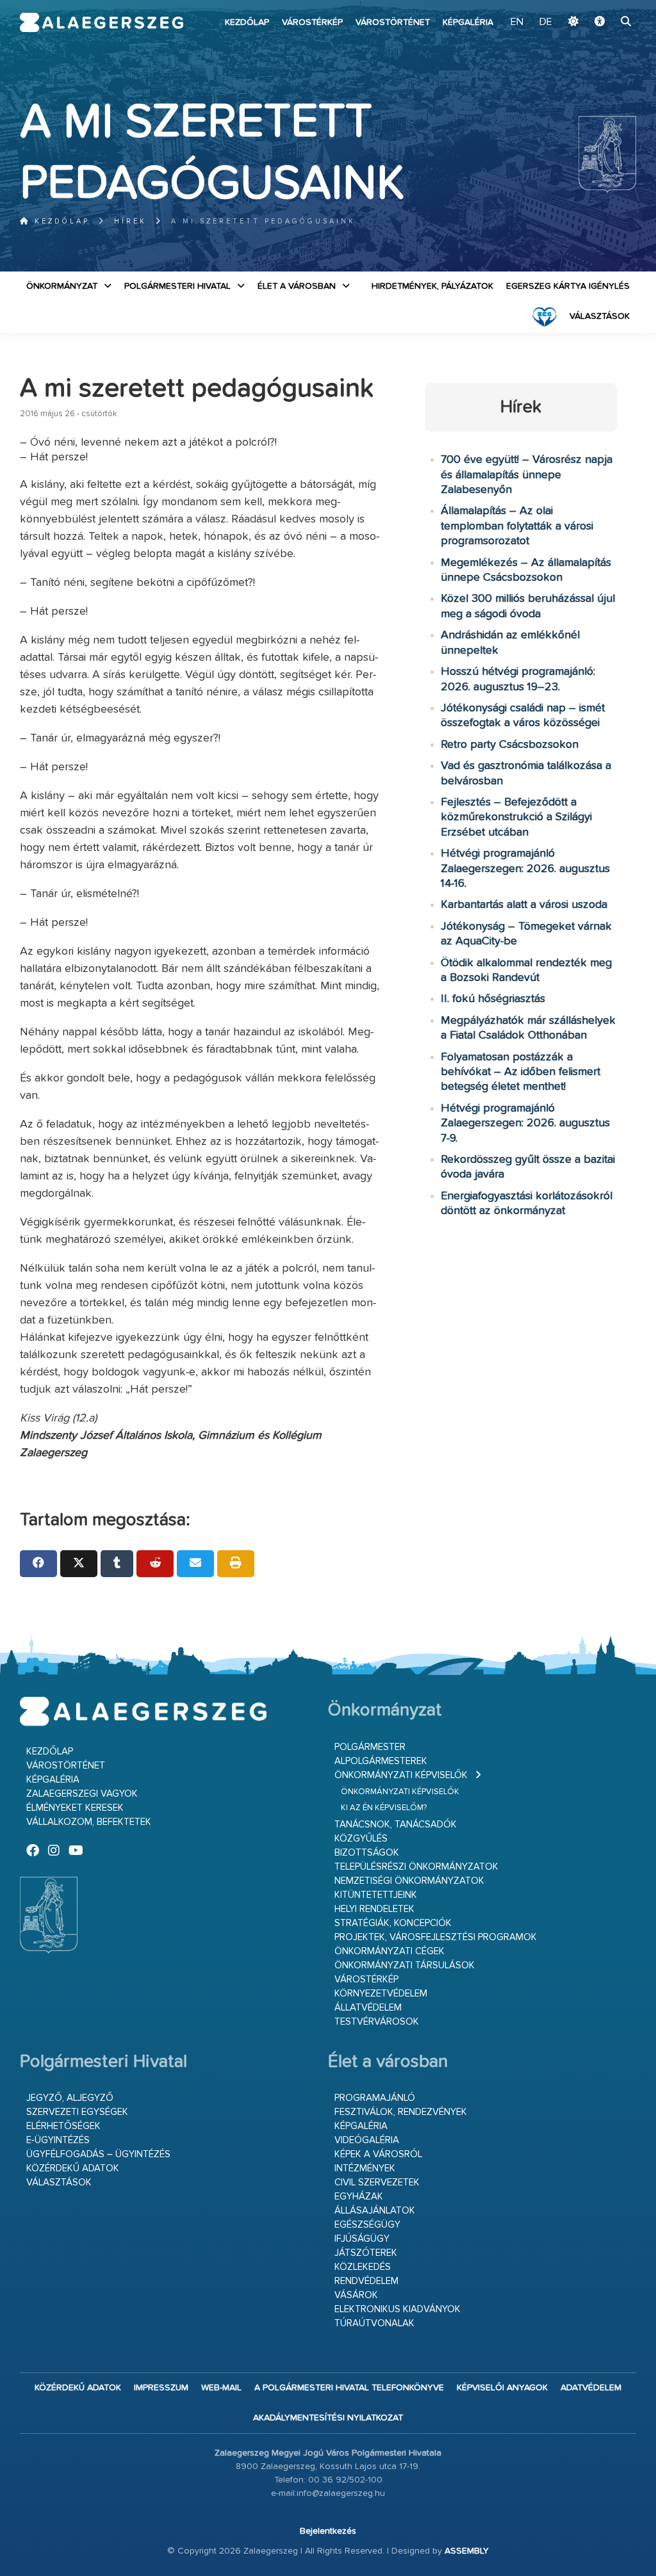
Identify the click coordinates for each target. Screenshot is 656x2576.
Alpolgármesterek (381, 1761)
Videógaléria (367, 2140)
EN (517, 22)
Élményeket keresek (75, 1808)
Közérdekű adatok (73, 2168)
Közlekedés (363, 2267)
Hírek (130, 221)
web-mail (221, 2388)
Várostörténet (393, 22)
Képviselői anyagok (502, 2388)
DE (546, 22)
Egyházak (359, 2197)
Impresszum (161, 2388)
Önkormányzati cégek (389, 1951)
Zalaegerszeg (102, 22)
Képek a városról (378, 2154)
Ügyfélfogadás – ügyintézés (98, 2154)
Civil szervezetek (377, 2183)
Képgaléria (468, 22)
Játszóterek (366, 2253)
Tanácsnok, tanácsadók (396, 1825)
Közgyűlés (361, 1839)
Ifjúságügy (362, 2239)
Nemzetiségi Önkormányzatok (409, 1881)
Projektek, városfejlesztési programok (436, 1937)
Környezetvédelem (381, 1994)
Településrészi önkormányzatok (416, 1867)
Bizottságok (367, 1853)
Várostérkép (312, 22)
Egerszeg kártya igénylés (568, 286)
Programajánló (375, 2098)
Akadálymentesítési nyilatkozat (328, 2418)
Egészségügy (367, 2225)
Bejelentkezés (328, 2531)
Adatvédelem (591, 2388)
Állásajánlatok (375, 2211)
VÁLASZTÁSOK (600, 316)
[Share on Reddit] (155, 1564)
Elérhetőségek (63, 2126)
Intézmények (365, 2168)
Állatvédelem (368, 2008)
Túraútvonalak (374, 2323)
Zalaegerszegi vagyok (82, 1794)
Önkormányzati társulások (405, 1965)
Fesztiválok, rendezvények (401, 2112)
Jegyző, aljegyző (70, 2098)
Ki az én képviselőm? (384, 1808)
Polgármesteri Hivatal (177, 286)
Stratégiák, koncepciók (393, 1923)
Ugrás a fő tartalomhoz (604, 6)
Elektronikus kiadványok (398, 2309)
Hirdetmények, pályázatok (432, 286)
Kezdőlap (247, 22)
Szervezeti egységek (77, 2112)
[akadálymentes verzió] (600, 22)
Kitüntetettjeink (376, 1895)
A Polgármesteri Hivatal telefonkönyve (349, 2388)
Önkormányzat (62, 286)
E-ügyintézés (58, 2140)
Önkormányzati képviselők (401, 1775)
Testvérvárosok (377, 2022)
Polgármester (370, 1747)
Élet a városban (297, 286)
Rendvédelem (366, 2281)
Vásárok (356, 2295)
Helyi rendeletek (374, 1909)
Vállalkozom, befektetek (89, 1822)
